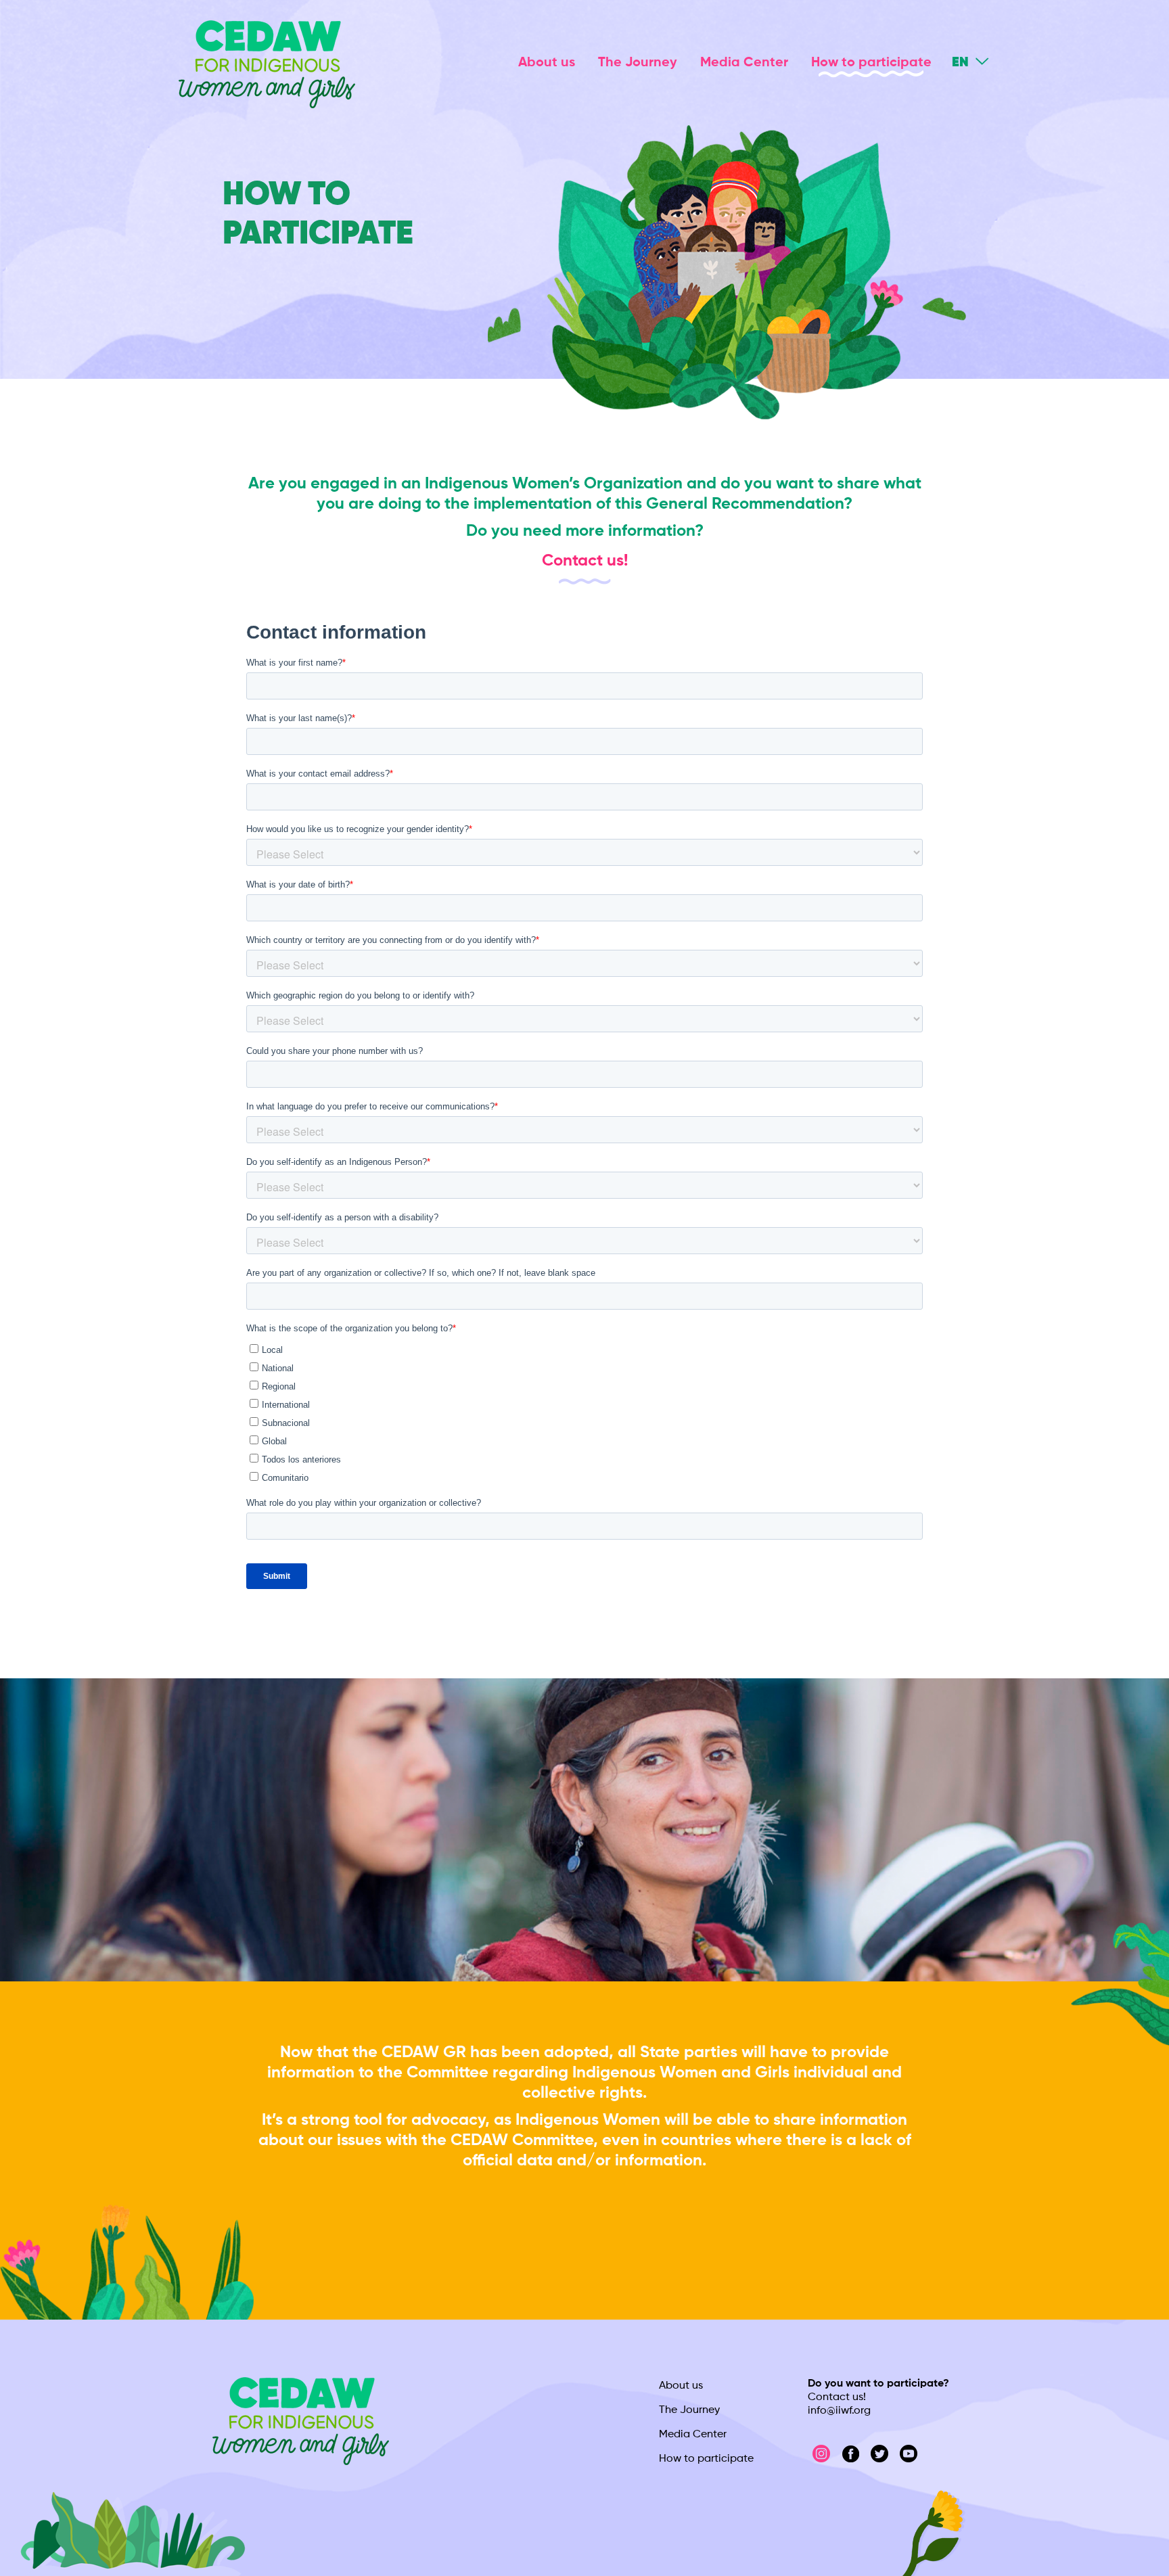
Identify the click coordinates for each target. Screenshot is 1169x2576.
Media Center (744, 63)
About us (547, 63)
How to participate (871, 63)
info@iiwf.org (839, 2411)
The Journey (638, 63)
